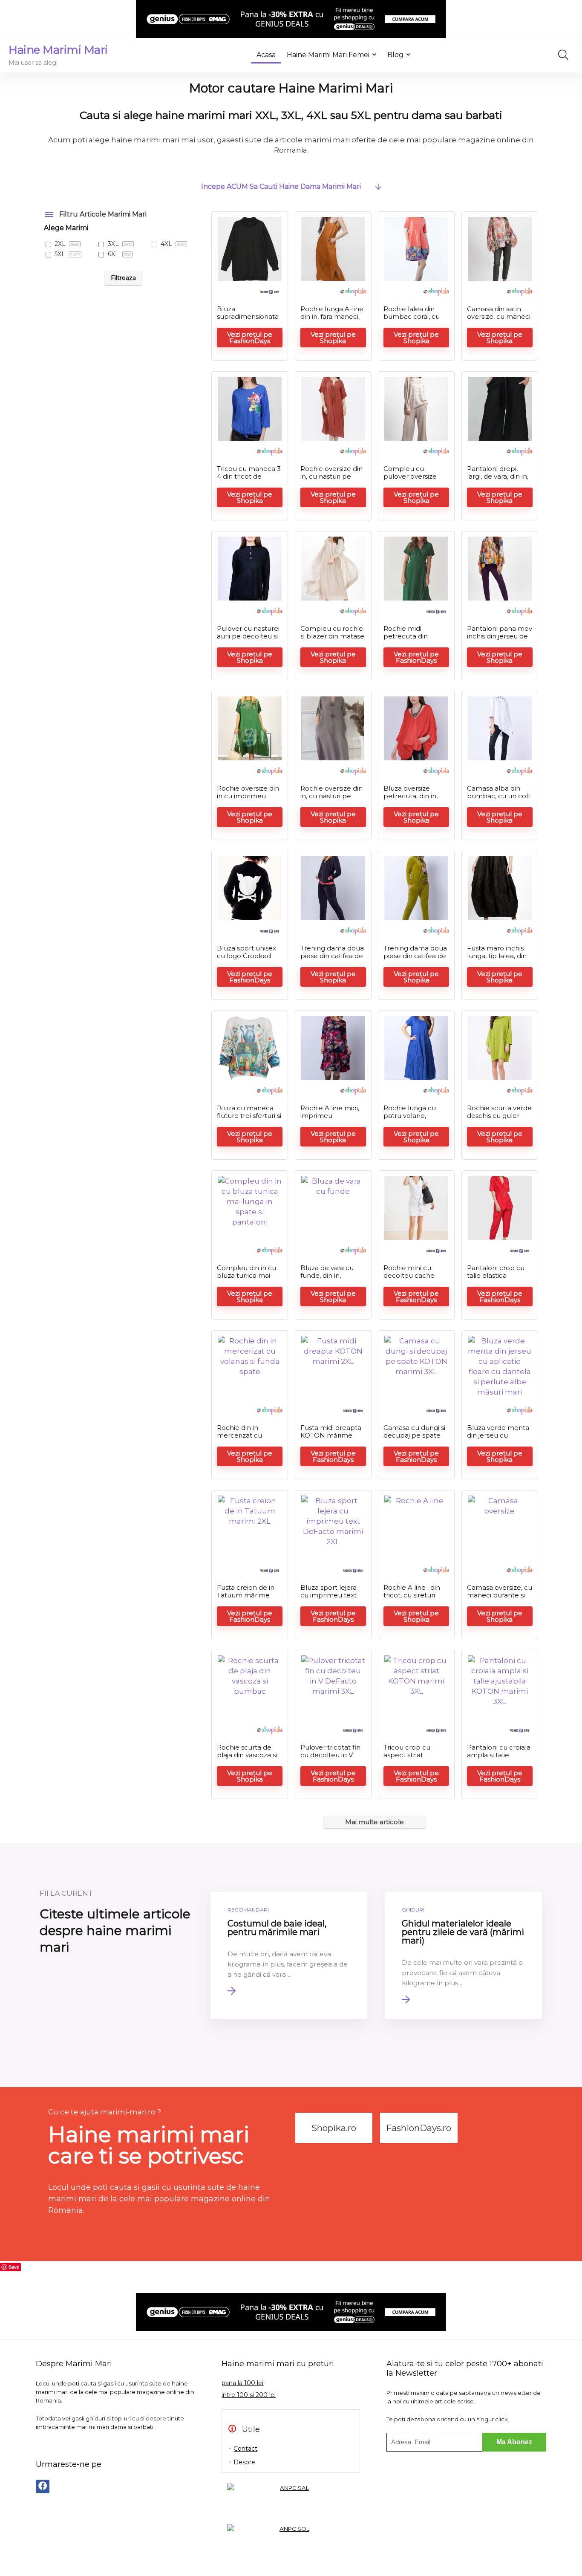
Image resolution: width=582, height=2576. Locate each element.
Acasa (266, 55)
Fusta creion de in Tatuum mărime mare (246, 1595)
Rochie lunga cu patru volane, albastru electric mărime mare (410, 1119)
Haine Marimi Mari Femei (328, 55)
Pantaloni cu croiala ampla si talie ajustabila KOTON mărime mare (499, 1759)
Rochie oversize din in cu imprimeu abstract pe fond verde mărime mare (249, 800)
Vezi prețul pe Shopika (333, 338)
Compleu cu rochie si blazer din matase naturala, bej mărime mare (332, 640)
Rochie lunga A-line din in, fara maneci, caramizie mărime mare (332, 320)
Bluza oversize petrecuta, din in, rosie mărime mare (414, 796)
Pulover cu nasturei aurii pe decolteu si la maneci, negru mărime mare (248, 640)
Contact (245, 2449)
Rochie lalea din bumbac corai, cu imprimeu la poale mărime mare (413, 320)
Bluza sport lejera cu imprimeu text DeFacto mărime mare (328, 1599)
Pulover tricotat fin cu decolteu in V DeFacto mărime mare (330, 1759)
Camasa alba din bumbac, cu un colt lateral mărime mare (499, 800)
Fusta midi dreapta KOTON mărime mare (331, 1435)
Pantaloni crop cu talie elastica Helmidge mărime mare (497, 1279)
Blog (395, 55)
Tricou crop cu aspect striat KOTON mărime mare (409, 1759)
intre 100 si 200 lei (249, 2395)
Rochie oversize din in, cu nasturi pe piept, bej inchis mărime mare (331, 800)
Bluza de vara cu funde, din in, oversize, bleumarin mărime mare (332, 1279)
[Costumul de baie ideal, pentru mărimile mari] (289, 1955)
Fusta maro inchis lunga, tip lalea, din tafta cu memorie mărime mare (497, 960)
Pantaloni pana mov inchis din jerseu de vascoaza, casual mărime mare (500, 640)
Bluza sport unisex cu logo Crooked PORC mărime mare (246, 960)
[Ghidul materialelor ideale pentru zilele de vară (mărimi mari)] (463, 1955)
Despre (244, 2462)
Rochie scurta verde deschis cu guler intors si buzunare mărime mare (499, 1119)
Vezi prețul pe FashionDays (250, 338)
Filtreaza (123, 278)
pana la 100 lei (242, 2383)
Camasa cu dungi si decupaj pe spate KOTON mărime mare (414, 1439)
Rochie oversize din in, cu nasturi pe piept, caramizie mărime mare (331, 480)
